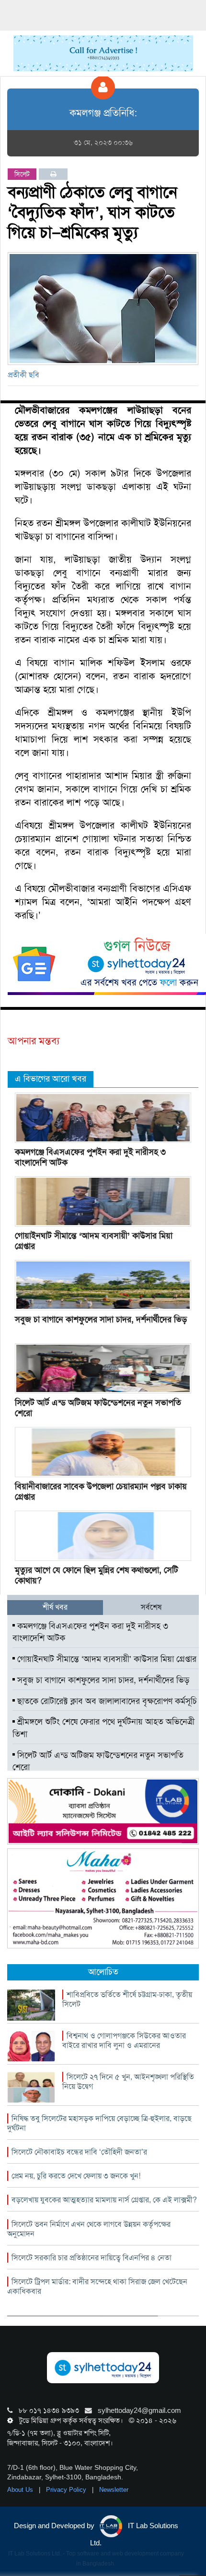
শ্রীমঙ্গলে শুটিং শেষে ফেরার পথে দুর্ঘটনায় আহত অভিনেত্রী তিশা (103, 1728)
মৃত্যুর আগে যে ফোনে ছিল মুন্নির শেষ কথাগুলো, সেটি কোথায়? (97, 1575)
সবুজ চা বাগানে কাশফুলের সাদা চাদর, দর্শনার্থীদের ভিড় (101, 1319)
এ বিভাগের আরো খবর (51, 1079)
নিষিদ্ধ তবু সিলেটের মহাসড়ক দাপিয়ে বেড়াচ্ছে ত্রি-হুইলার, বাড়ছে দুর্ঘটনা (99, 2123)
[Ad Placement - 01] (103, 53)
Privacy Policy (67, 2490)
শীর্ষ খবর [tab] (55, 1607)
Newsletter (114, 2490)
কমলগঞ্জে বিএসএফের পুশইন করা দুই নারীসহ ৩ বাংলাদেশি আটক (90, 1157)
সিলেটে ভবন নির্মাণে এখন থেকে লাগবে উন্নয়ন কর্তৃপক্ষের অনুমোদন (89, 2229)
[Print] (53, 174)
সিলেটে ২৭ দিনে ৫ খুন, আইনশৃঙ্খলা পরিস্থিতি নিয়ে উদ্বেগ (128, 2082)
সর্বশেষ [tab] (151, 1607)
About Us (21, 2490)
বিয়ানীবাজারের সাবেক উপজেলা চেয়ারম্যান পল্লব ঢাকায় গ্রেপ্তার (101, 1492)
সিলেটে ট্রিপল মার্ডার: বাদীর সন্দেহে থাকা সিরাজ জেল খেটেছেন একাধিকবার (97, 2286)
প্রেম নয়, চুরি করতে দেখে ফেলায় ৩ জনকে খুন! (76, 2176)
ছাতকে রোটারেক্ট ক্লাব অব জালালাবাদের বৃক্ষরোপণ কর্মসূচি (106, 1701)
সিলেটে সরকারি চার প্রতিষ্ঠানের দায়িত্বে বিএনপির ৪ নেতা (92, 2258)
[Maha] (103, 1898)
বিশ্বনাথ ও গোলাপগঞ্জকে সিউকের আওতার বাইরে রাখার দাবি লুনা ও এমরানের (124, 2040)
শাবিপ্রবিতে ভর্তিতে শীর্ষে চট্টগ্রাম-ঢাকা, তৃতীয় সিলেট (127, 1999)
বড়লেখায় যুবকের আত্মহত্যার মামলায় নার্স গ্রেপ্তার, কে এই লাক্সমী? (104, 2200)
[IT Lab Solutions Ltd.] (103, 1811)
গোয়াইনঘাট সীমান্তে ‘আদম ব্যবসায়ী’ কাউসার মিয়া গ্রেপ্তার (94, 1241)
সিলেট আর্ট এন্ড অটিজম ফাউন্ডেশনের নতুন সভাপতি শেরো (98, 1408)
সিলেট (22, 174)
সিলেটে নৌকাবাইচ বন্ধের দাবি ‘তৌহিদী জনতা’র (79, 2152)
